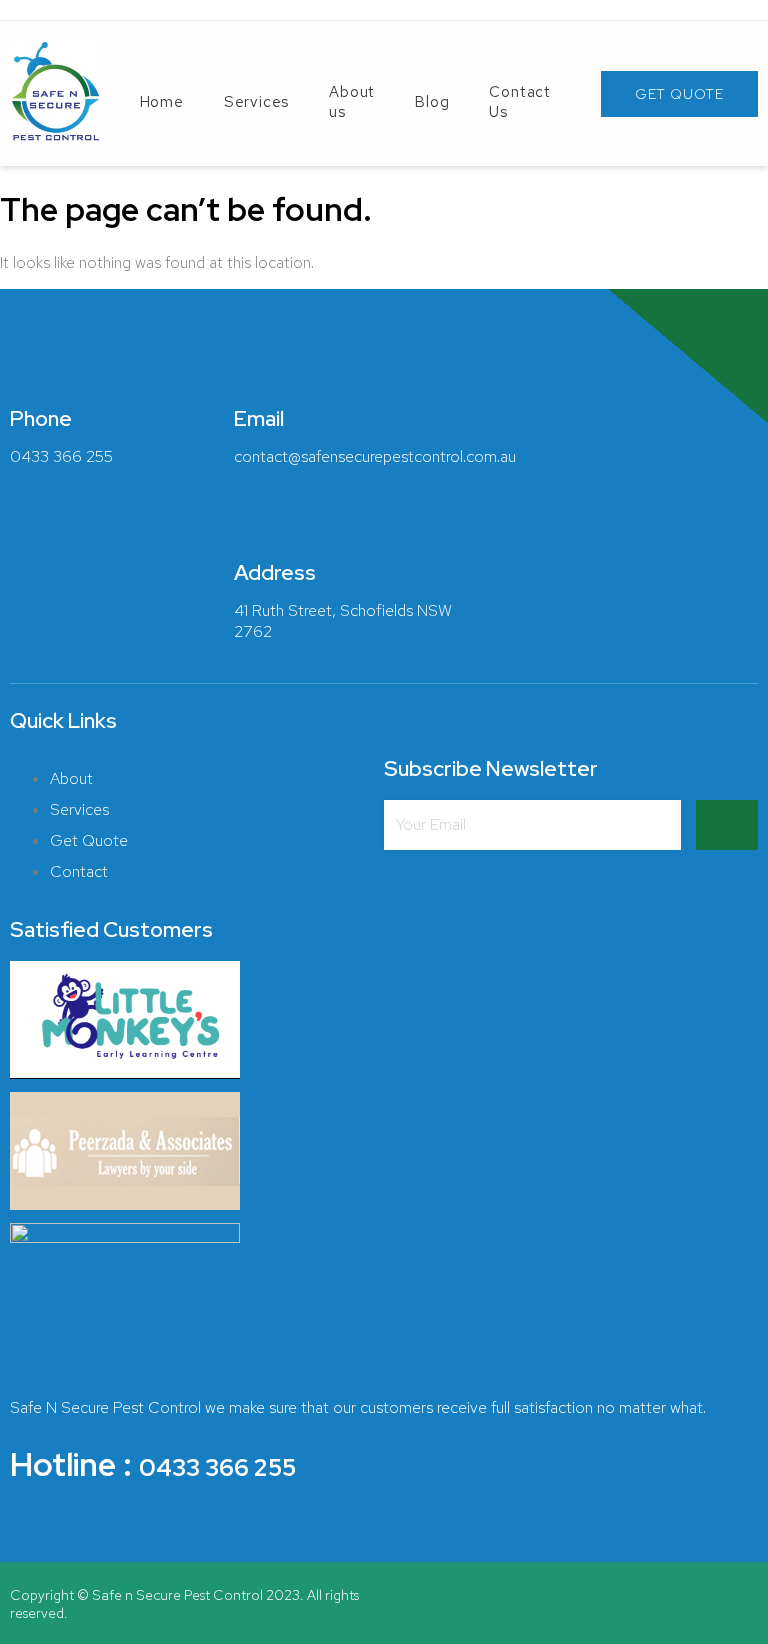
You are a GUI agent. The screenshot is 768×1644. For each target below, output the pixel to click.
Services (256, 102)
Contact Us (520, 102)
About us (352, 102)
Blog (432, 102)
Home (162, 102)
